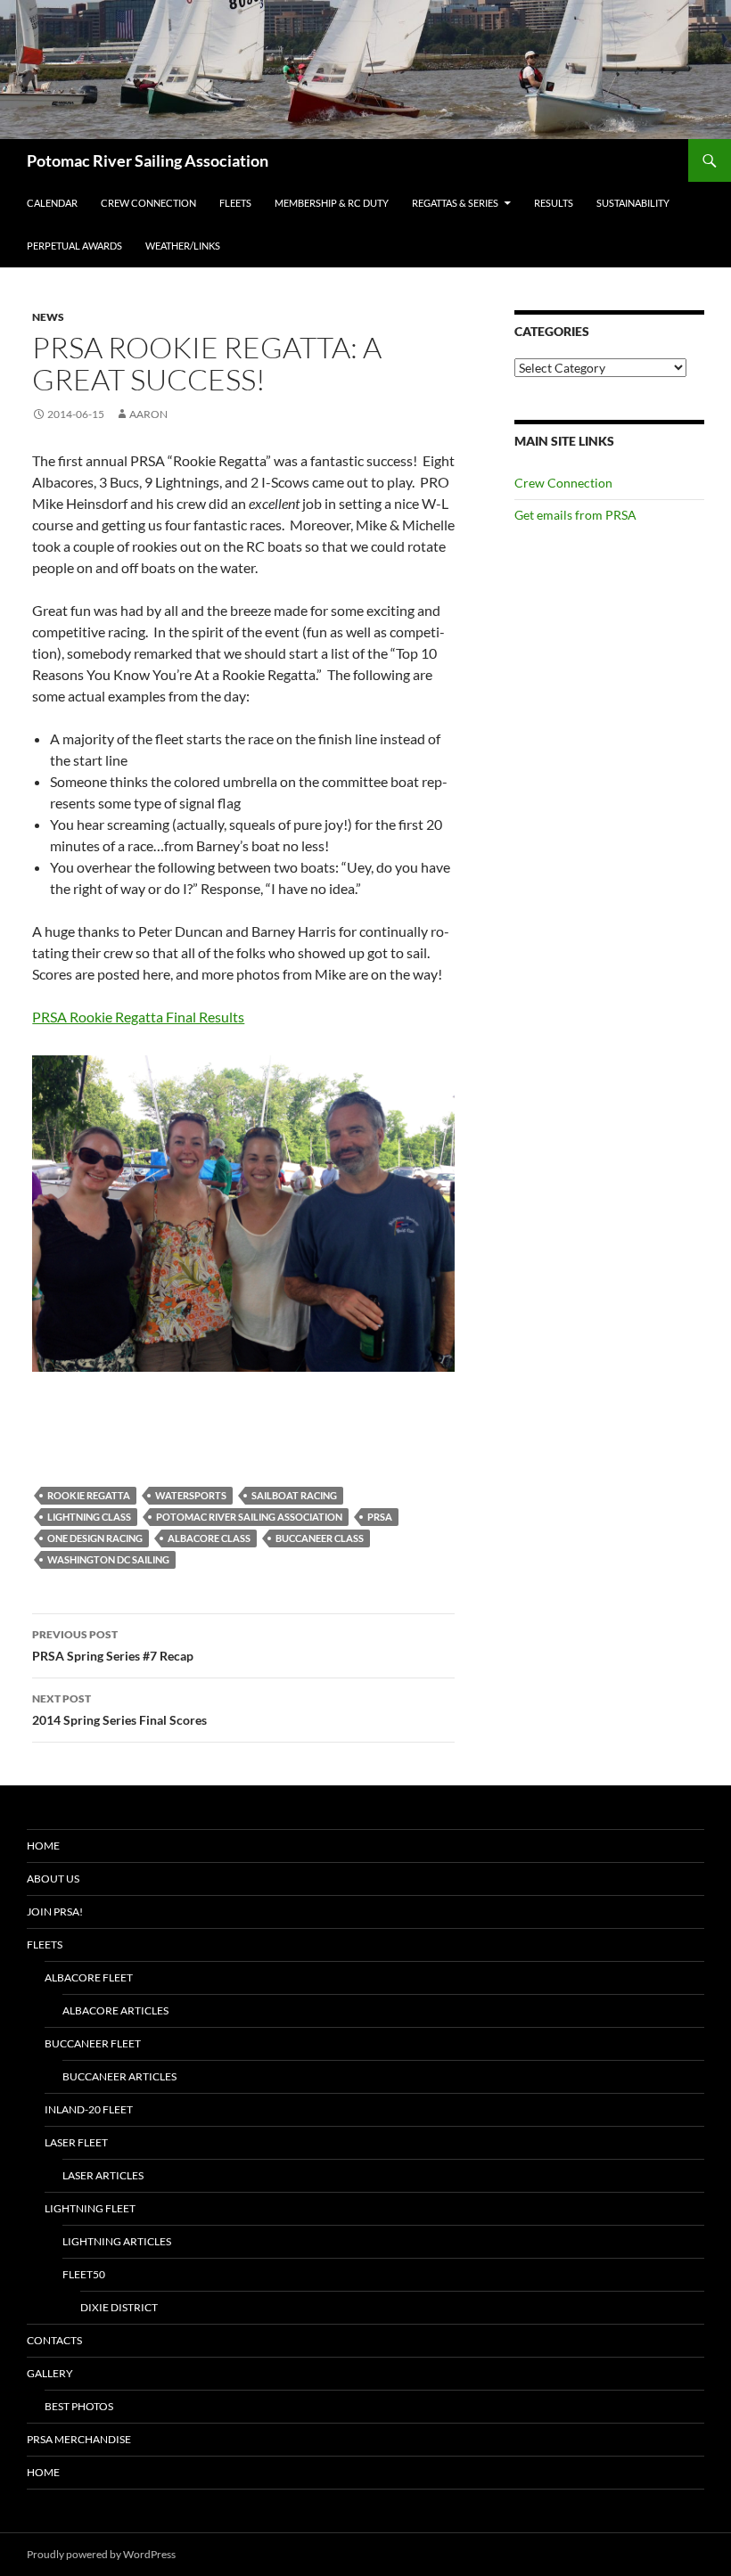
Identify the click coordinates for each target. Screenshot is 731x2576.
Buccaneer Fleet (93, 2043)
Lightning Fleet (90, 2208)
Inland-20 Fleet (89, 2109)
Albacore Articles (115, 2010)
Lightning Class (89, 1517)
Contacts (54, 2340)
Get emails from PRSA (575, 515)
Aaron (148, 414)
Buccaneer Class (320, 1538)
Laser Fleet (76, 2142)
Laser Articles (103, 2175)
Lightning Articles (117, 2241)
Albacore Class (209, 1538)
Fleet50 (84, 2274)
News (48, 317)
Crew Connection (148, 203)
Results (554, 203)
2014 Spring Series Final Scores (119, 1710)
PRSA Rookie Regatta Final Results (138, 1017)
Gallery (50, 2373)
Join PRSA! (55, 1911)
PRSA (380, 1517)
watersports (191, 1495)
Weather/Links (183, 246)
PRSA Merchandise (79, 2439)
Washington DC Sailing (108, 1559)
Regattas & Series (455, 203)
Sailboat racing (294, 1495)
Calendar (52, 203)
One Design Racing (95, 1538)
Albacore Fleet (89, 1977)
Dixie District (119, 2307)
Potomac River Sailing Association (148, 160)
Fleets (235, 203)
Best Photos (79, 2406)
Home (43, 1846)
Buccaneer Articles (119, 2076)
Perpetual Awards (74, 246)
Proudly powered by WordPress (101, 2554)
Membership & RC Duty (332, 203)
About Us (53, 1879)
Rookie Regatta (89, 1495)
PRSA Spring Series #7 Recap (113, 1645)
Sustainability (633, 203)
